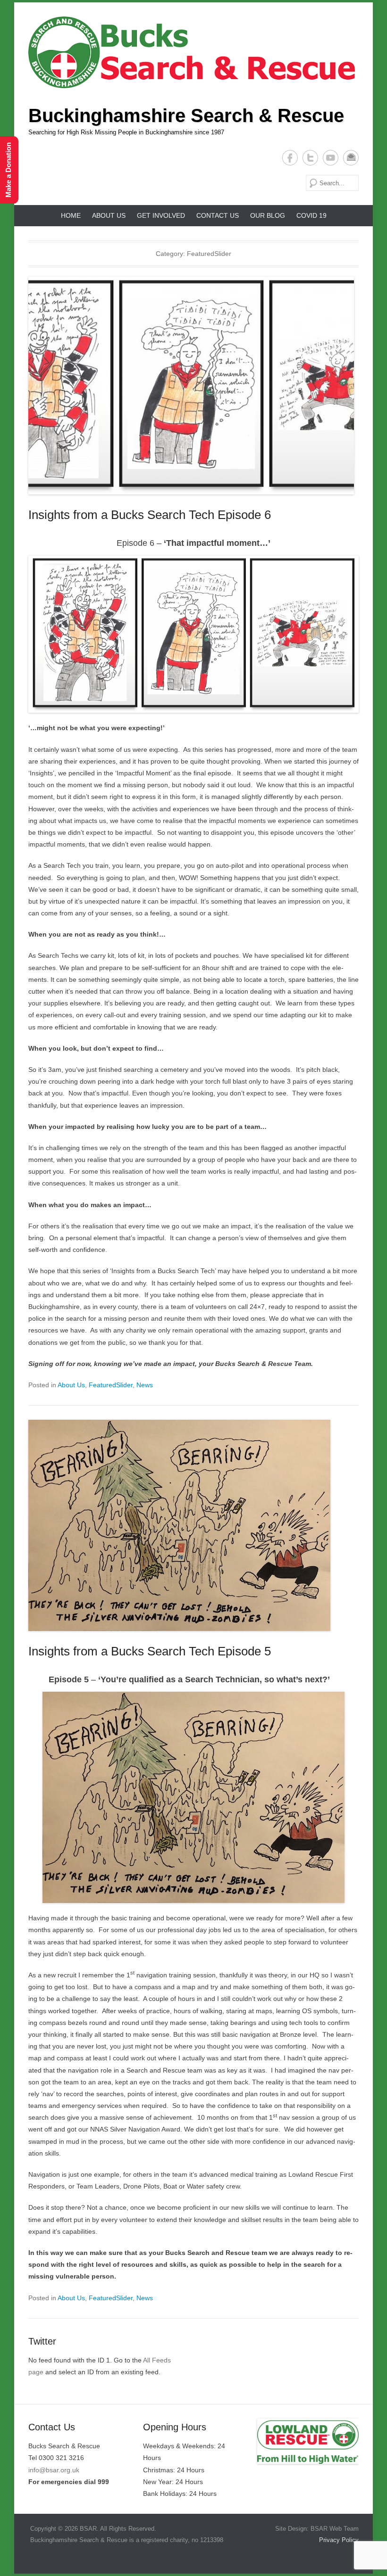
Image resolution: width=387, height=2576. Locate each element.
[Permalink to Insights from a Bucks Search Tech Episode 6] (193, 386)
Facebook (290, 158)
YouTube (331, 158)
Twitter (310, 158)
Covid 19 (311, 215)
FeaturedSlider (111, 1385)
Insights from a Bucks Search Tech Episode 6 (150, 515)
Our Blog (268, 215)
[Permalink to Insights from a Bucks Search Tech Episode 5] (193, 1525)
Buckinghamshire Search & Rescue (186, 115)
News (145, 1385)
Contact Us (218, 215)
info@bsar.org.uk (54, 2470)
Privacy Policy (338, 2540)
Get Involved (161, 215)
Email (351, 158)
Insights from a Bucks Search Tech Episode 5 (150, 1651)
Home (71, 215)
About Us (109, 215)
